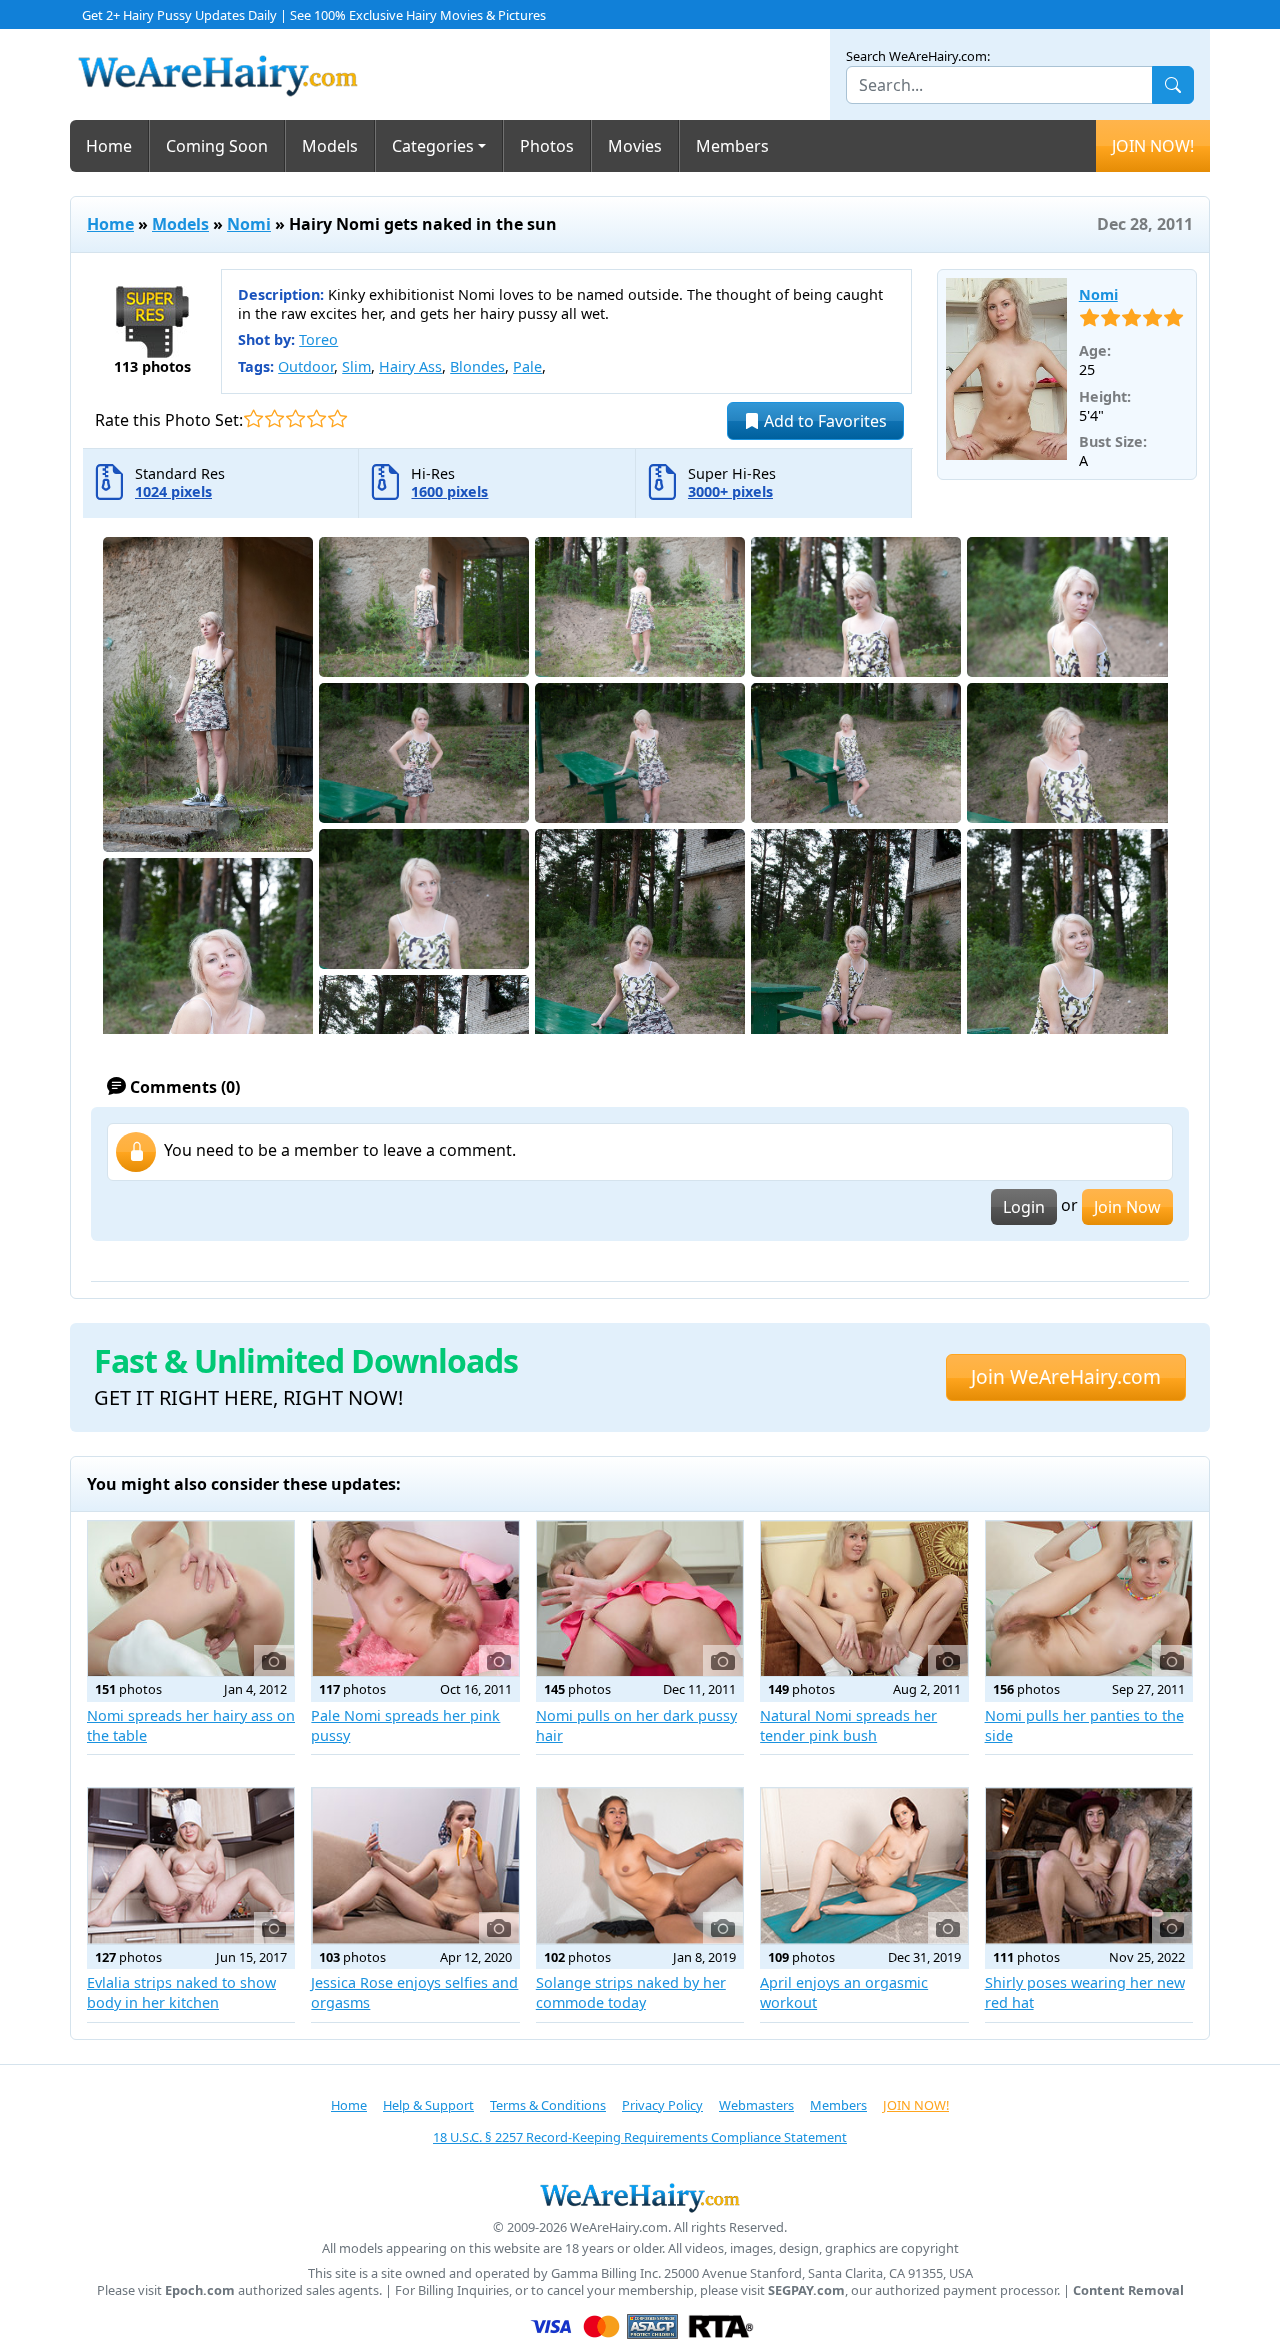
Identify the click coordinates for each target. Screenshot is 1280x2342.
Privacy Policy (662, 2105)
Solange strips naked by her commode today (631, 1992)
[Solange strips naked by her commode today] (640, 1865)
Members (732, 146)
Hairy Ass (410, 366)
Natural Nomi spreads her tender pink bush (848, 1725)
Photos (547, 146)
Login (1024, 1207)
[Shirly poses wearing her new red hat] (1089, 1865)
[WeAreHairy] (640, 2197)
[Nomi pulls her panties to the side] (1089, 1598)
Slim (356, 366)
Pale (527, 366)
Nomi (249, 224)
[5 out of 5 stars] (337, 418)
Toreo (318, 339)
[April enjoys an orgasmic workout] (864, 1865)
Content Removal (1128, 2290)
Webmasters (756, 2105)
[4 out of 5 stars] (316, 418)
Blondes (477, 366)
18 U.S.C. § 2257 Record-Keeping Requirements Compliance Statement (640, 2137)
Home (109, 146)
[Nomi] (1006, 369)
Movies (635, 146)
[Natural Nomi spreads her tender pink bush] (864, 1598)
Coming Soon (217, 146)
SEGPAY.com (806, 2290)
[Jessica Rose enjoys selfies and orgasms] (415, 1865)
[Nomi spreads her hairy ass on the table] (191, 1598)
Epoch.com (200, 2290)
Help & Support (428, 2105)
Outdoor (306, 366)
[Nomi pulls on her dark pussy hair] (640, 1598)
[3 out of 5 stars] (295, 418)
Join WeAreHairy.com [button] (1066, 1376)
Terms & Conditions (548, 2105)
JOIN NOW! (1153, 146)
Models (330, 146)
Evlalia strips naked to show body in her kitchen (181, 1992)
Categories (433, 146)
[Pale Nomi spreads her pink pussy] (415, 1598)
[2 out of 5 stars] (274, 418)
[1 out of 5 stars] (253, 418)
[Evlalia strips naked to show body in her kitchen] (191, 1865)
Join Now (1127, 1207)
